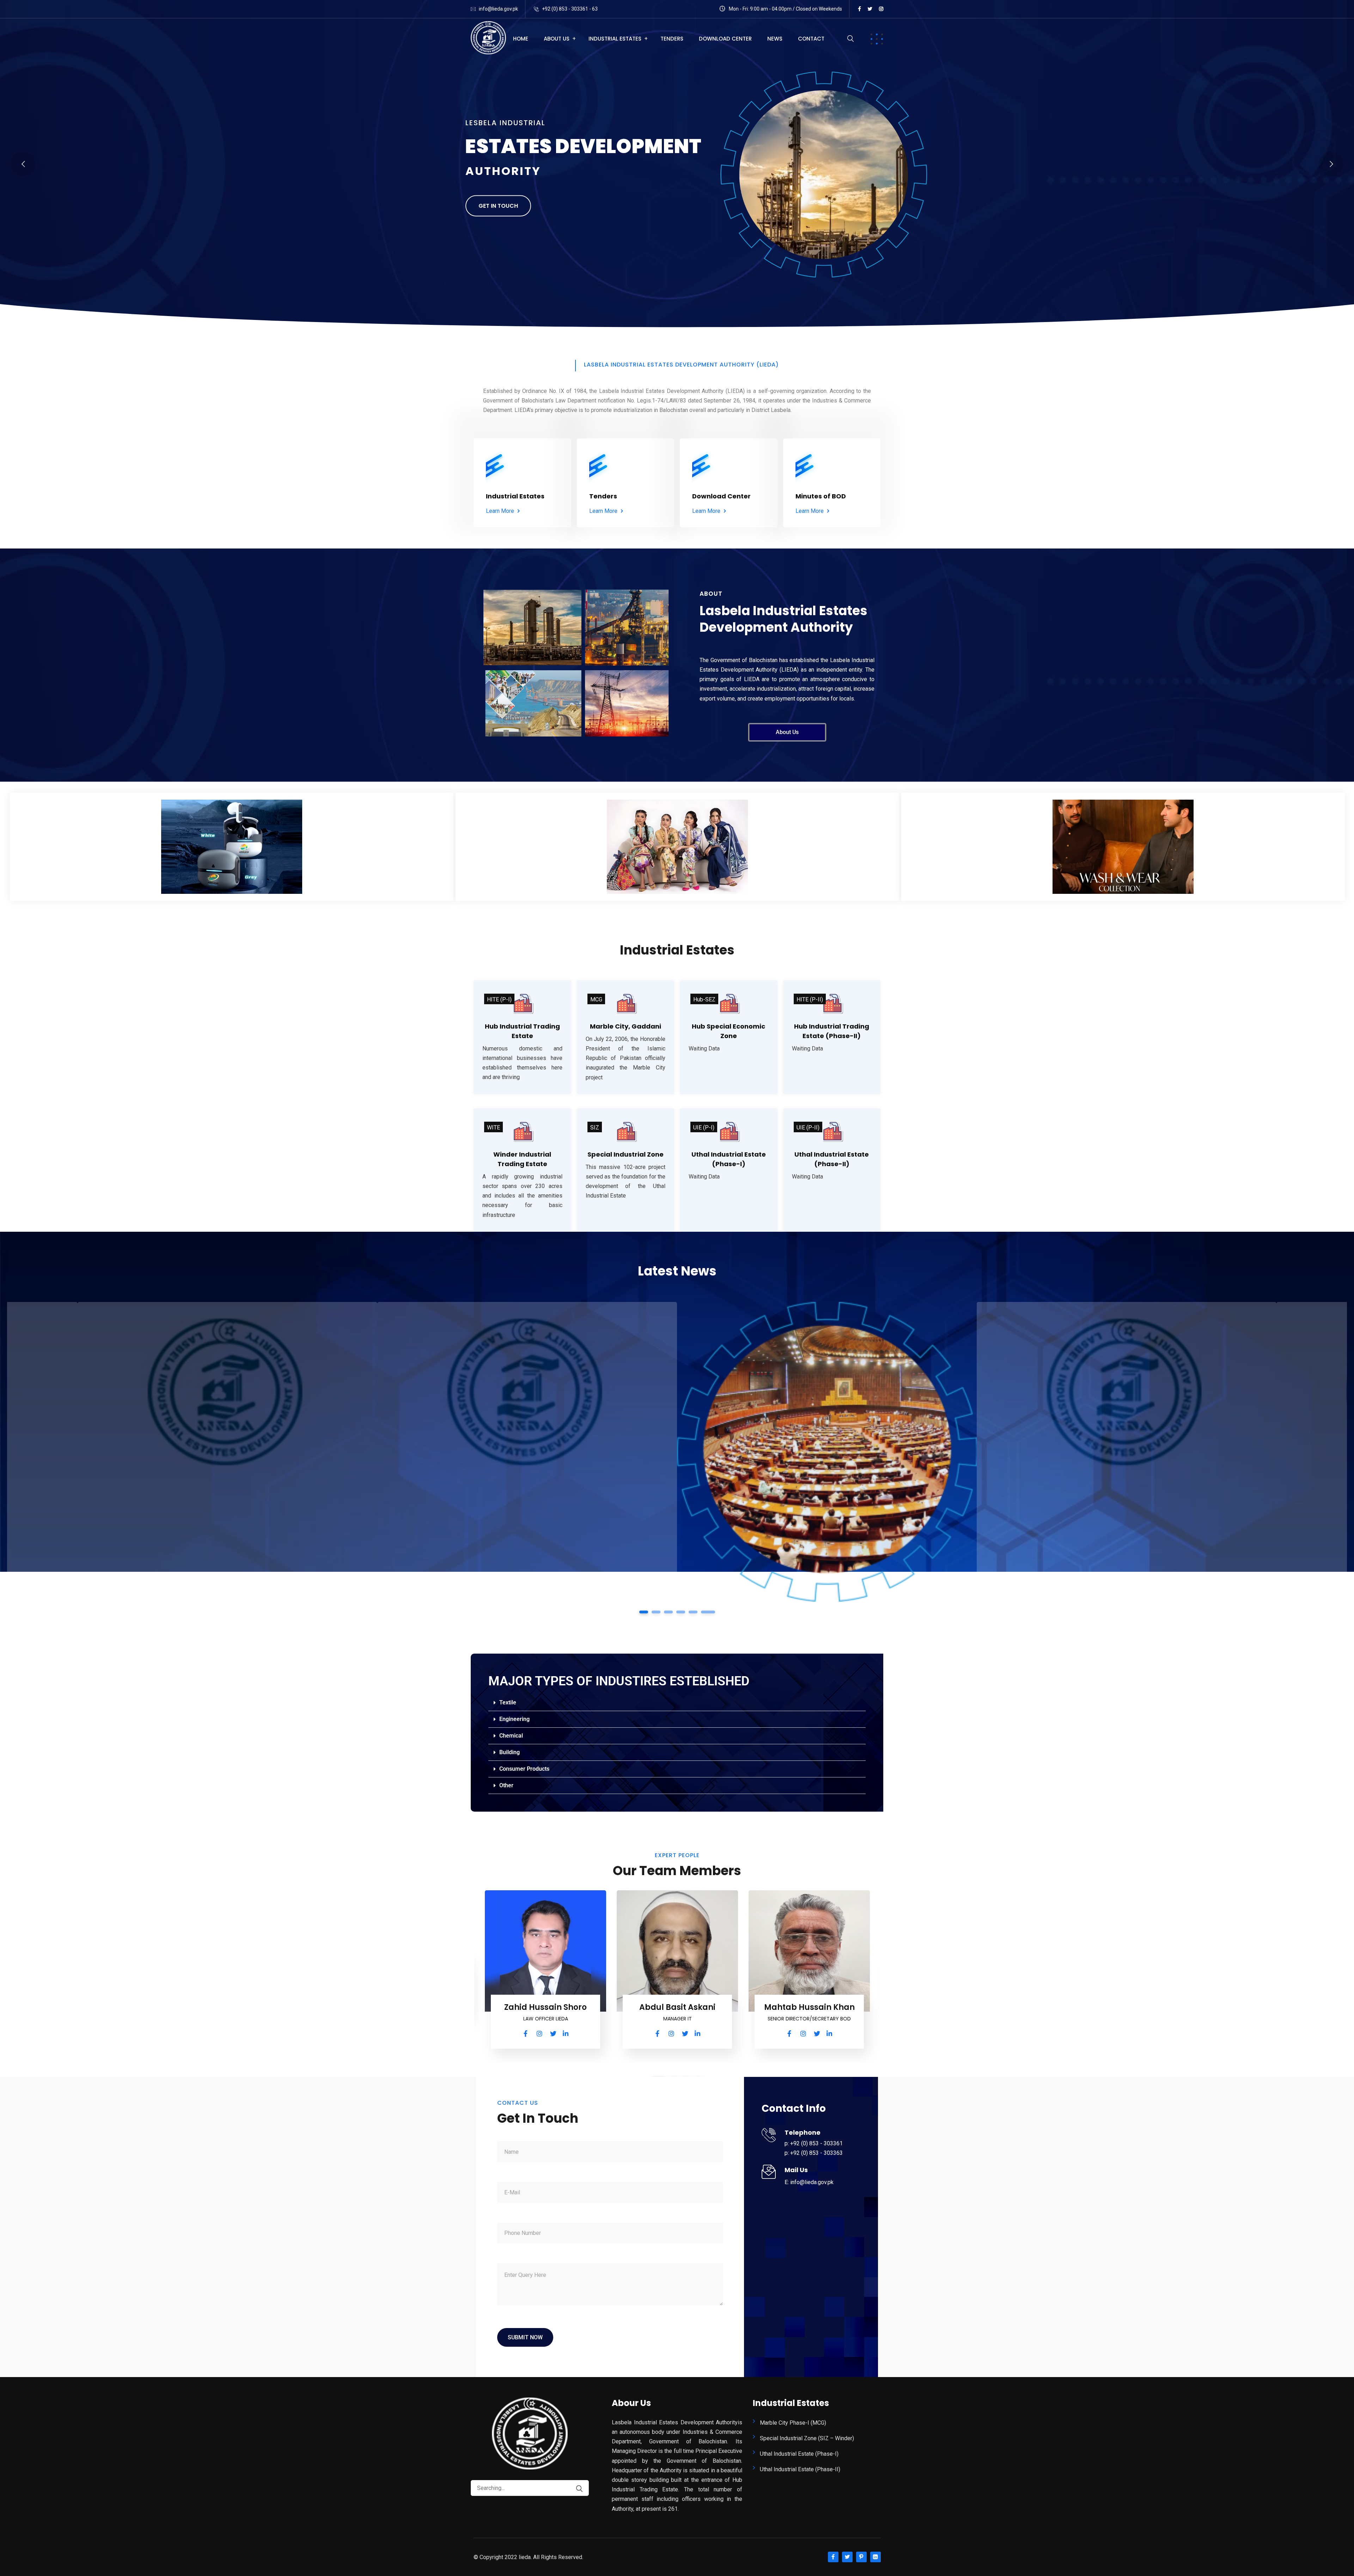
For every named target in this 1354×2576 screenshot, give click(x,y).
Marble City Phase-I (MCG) (793, 2423)
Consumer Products (524, 1769)
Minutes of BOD (821, 496)
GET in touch (498, 203)
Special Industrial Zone (626, 1154)
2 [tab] (656, 1612)
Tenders (672, 39)
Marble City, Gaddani (626, 1026)
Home (521, 39)
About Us (557, 39)
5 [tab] (698, 1612)
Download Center (725, 39)
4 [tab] (683, 1612)
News (775, 39)
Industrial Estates (615, 39)
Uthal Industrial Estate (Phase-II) (800, 2469)
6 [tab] (710, 1612)
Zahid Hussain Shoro (545, 2007)
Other (506, 1785)
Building (510, 1752)
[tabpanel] (527, 1452)
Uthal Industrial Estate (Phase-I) (799, 2454)
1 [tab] (644, 1612)
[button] (677, 1703)
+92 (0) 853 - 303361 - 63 (570, 9)
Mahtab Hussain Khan (809, 2007)
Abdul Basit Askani (677, 2007)
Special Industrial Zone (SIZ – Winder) (807, 2438)
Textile (508, 1702)
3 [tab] (668, 1612)
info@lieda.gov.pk (498, 9)
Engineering (514, 1719)
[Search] (576, 2489)
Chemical (511, 1736)
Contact (811, 39)
